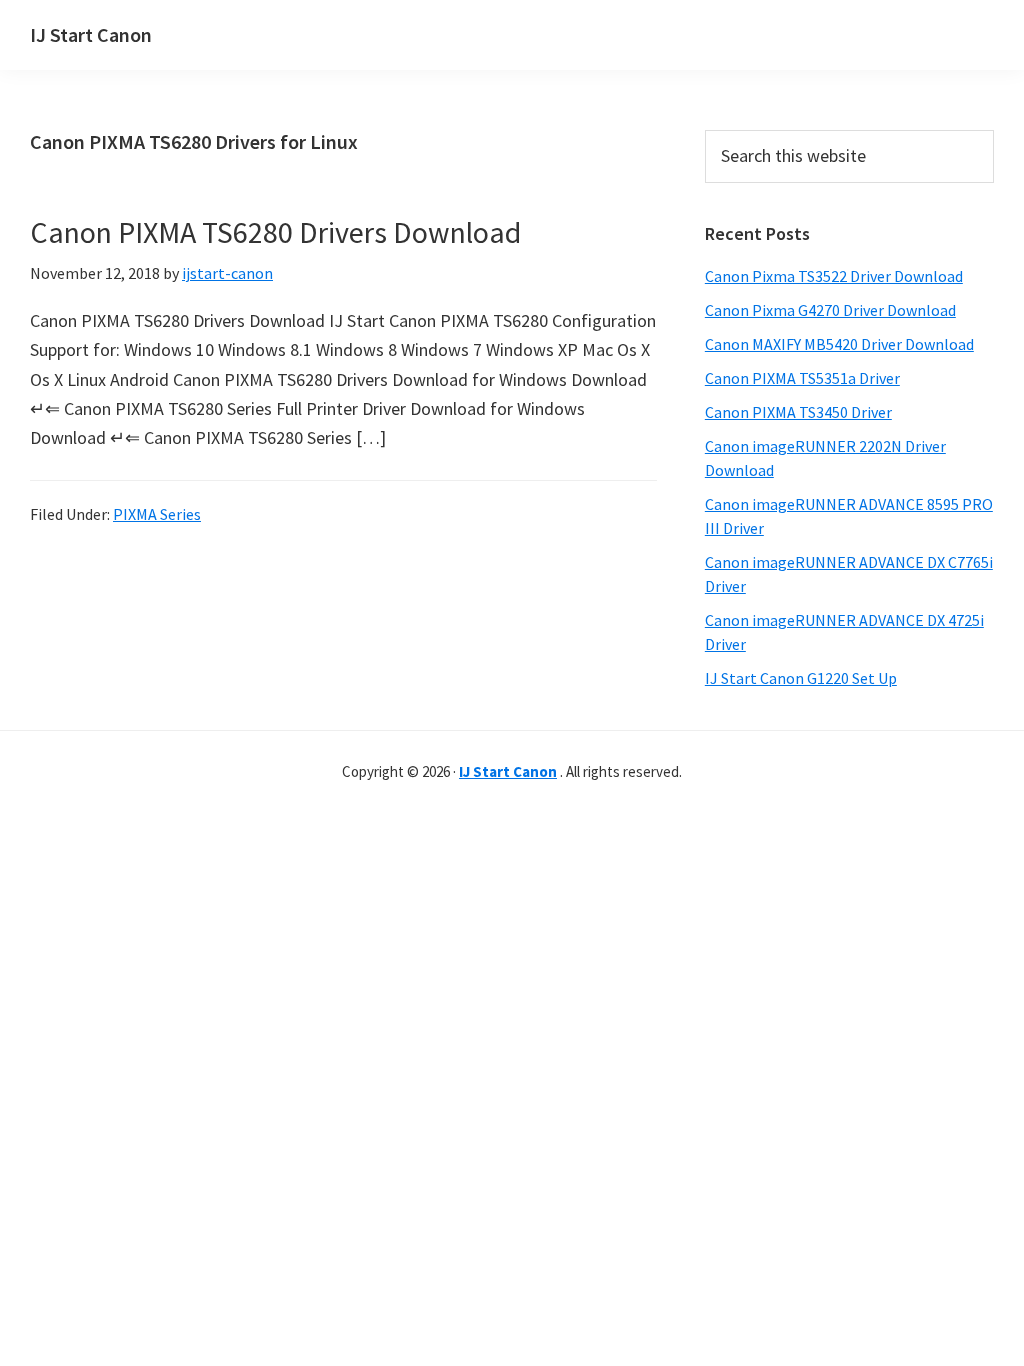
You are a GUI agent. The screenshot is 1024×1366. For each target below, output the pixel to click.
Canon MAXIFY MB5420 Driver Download (839, 344)
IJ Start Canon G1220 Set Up (801, 678)
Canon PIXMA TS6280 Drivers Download (275, 232)
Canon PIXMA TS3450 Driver (798, 412)
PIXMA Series (157, 514)
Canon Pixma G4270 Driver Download (830, 310)
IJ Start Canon (91, 34)
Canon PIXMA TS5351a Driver (802, 378)
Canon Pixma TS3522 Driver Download (834, 276)
